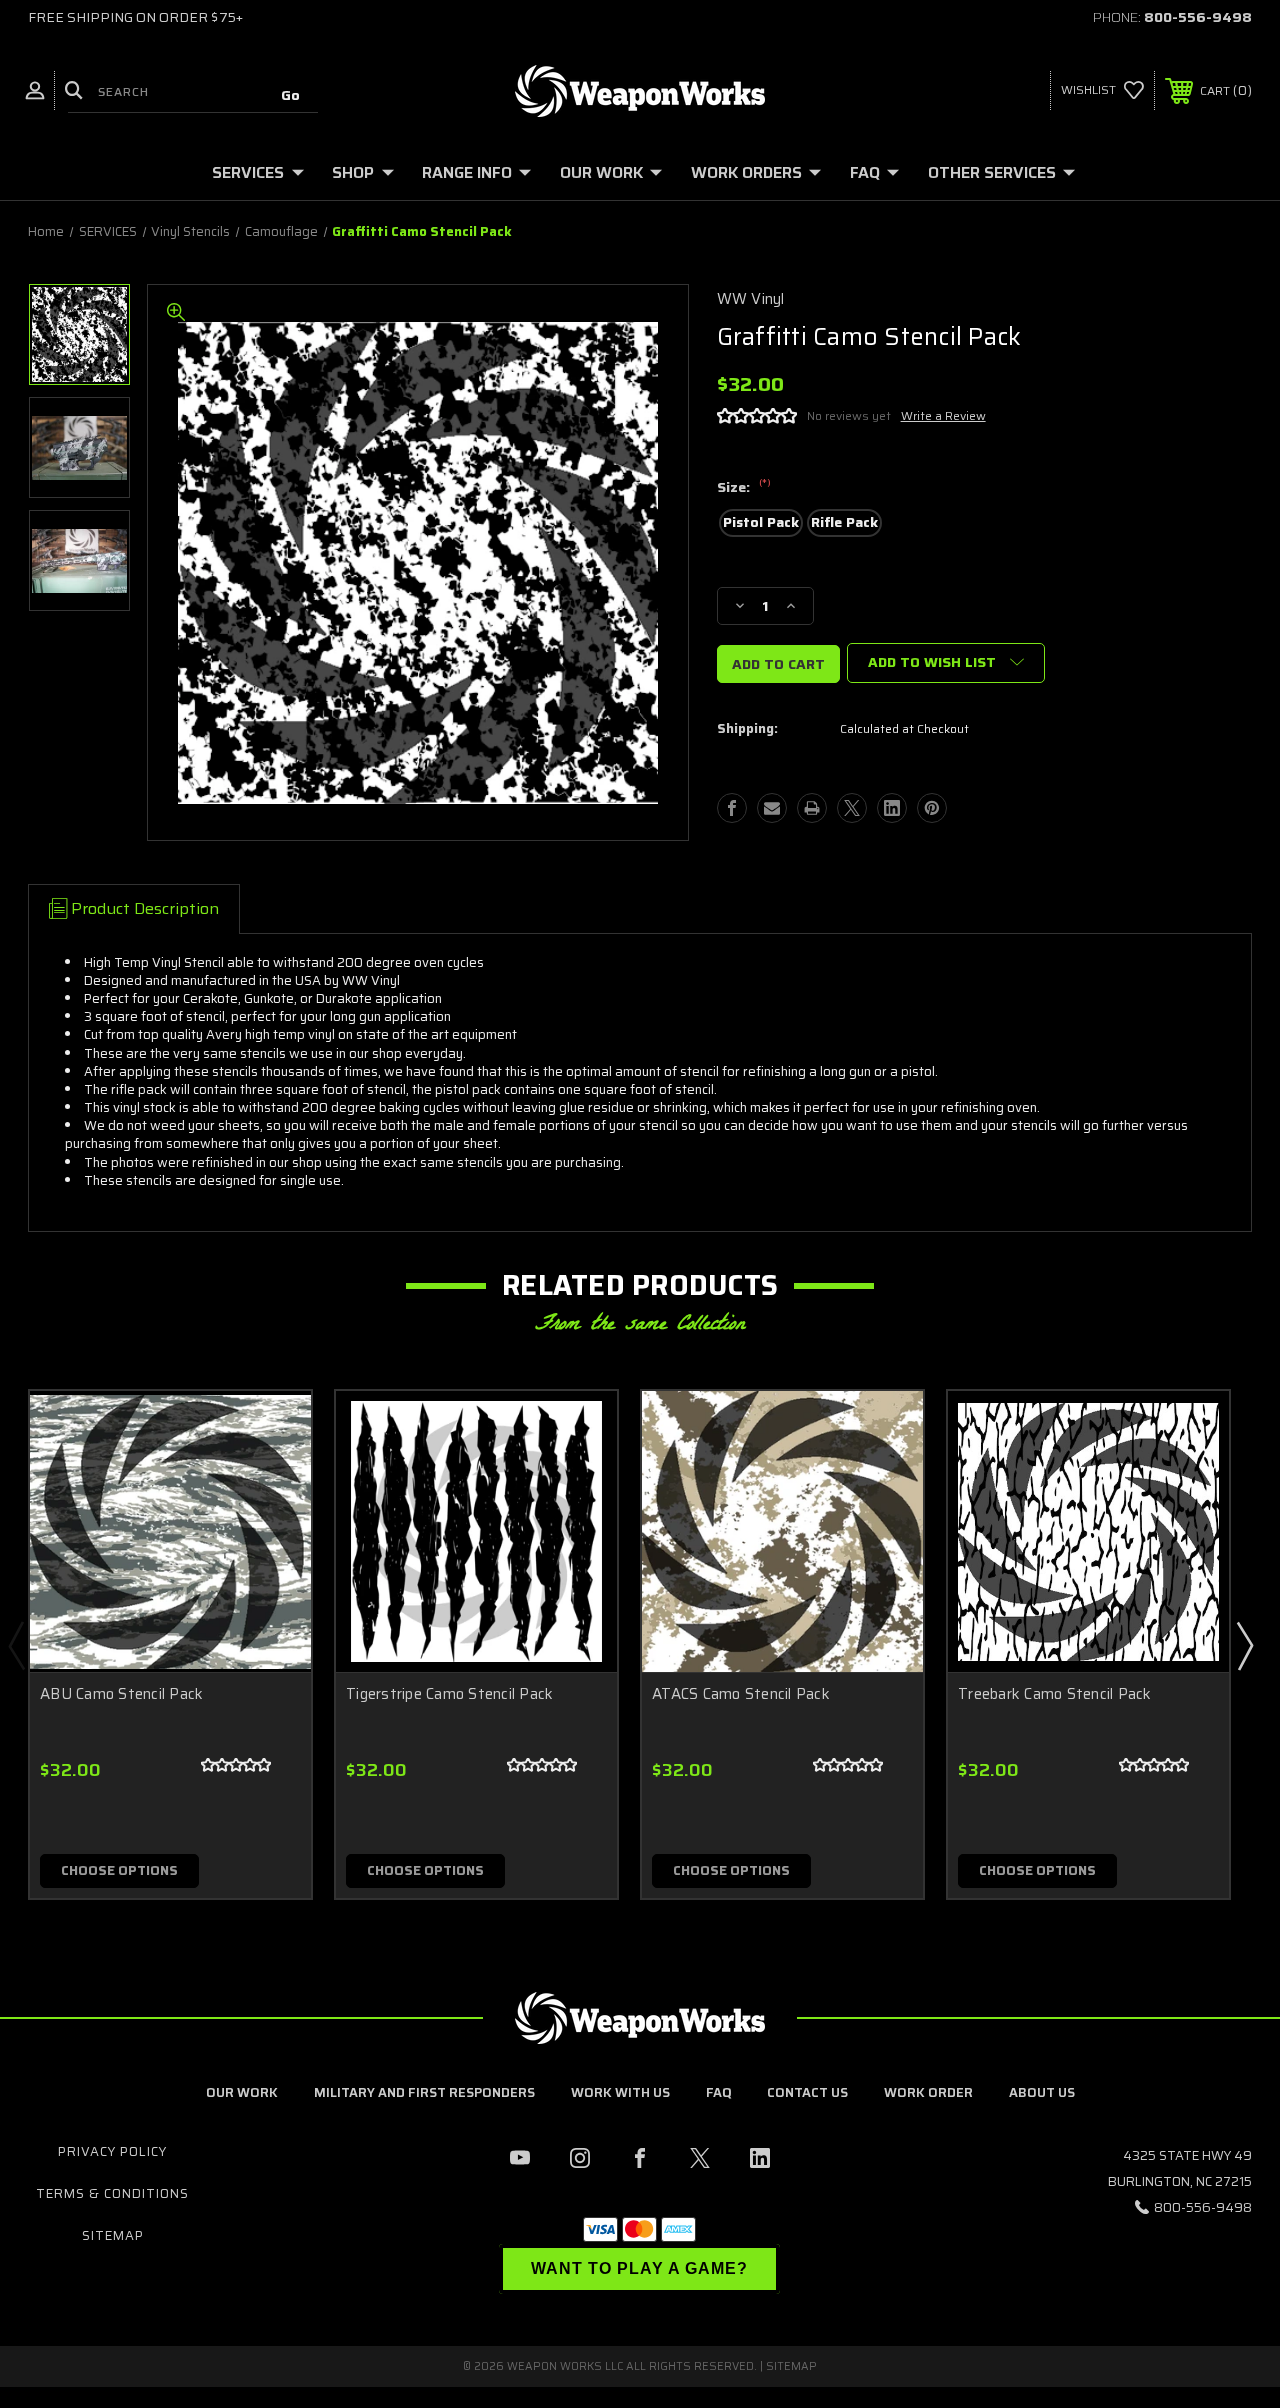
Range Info (467, 172)
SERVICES (248, 172)
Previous (16, 1645)
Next (1244, 1645)
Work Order (928, 2092)
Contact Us (807, 2092)
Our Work (242, 2092)
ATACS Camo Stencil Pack (741, 1694)
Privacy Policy (112, 2151)
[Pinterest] (932, 808)
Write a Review (943, 415)
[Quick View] (271, 1430)
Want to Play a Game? (639, 2268)
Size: (744, 488)
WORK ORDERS (746, 172)
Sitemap (113, 2235)
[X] (852, 808)
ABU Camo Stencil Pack (121, 1694)
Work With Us (620, 2092)
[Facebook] (732, 808)
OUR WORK (601, 172)
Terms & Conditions (112, 2193)
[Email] (772, 808)
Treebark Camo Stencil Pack (1055, 1694)
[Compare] (271, 1526)
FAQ (865, 172)
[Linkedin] (892, 808)
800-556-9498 (1198, 17)
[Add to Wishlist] (271, 1478)
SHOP (353, 172)
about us (1042, 2092)
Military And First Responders (424, 2092)
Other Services (992, 172)
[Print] (812, 808)
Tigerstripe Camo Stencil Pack (449, 1694)
